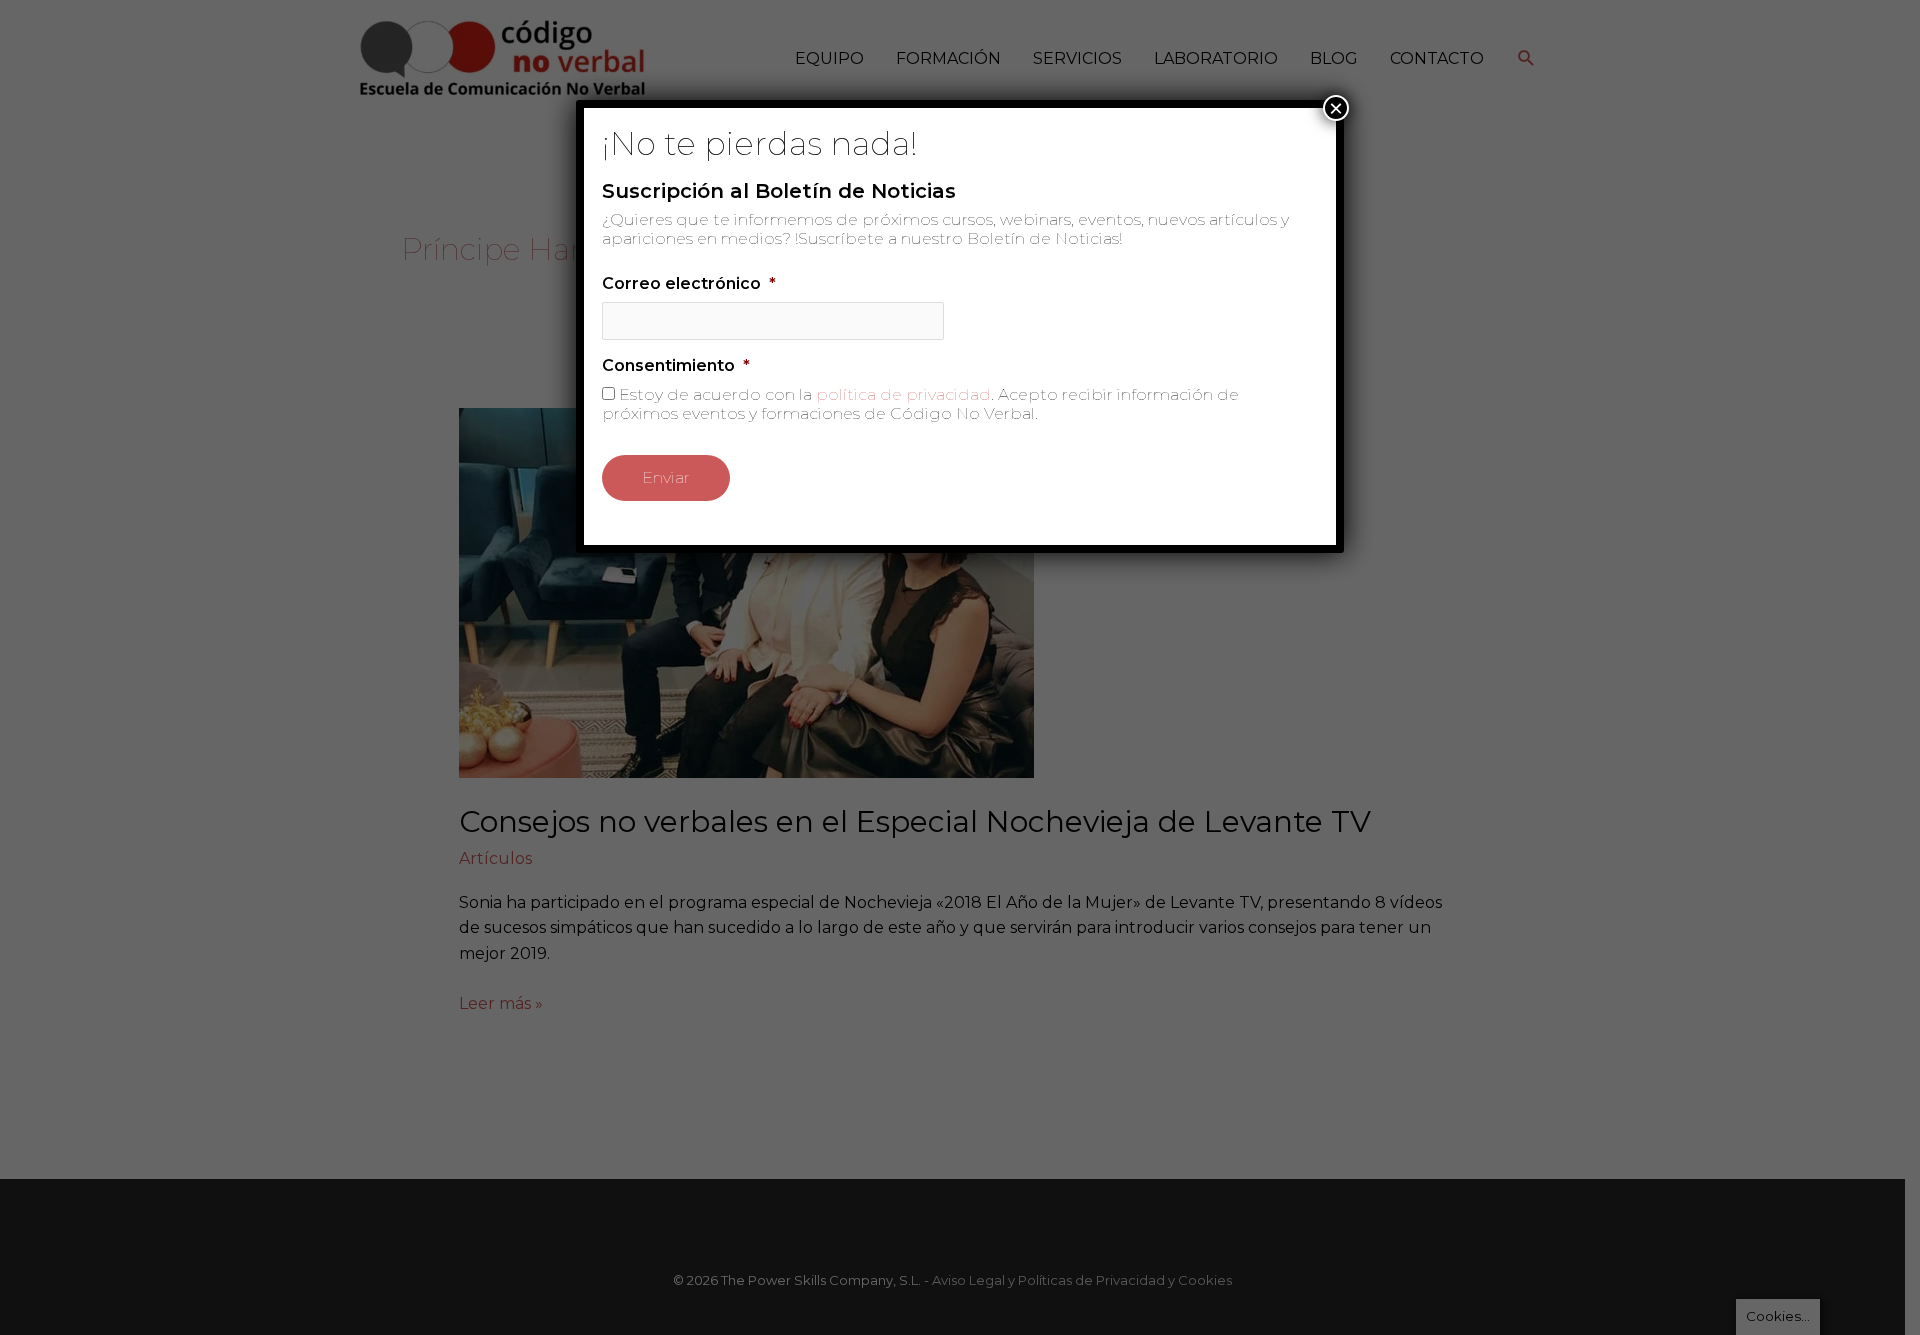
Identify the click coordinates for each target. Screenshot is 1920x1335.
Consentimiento (676, 365)
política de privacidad (903, 394)
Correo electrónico (689, 283)
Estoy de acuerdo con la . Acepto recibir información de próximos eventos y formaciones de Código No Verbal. (920, 404)
